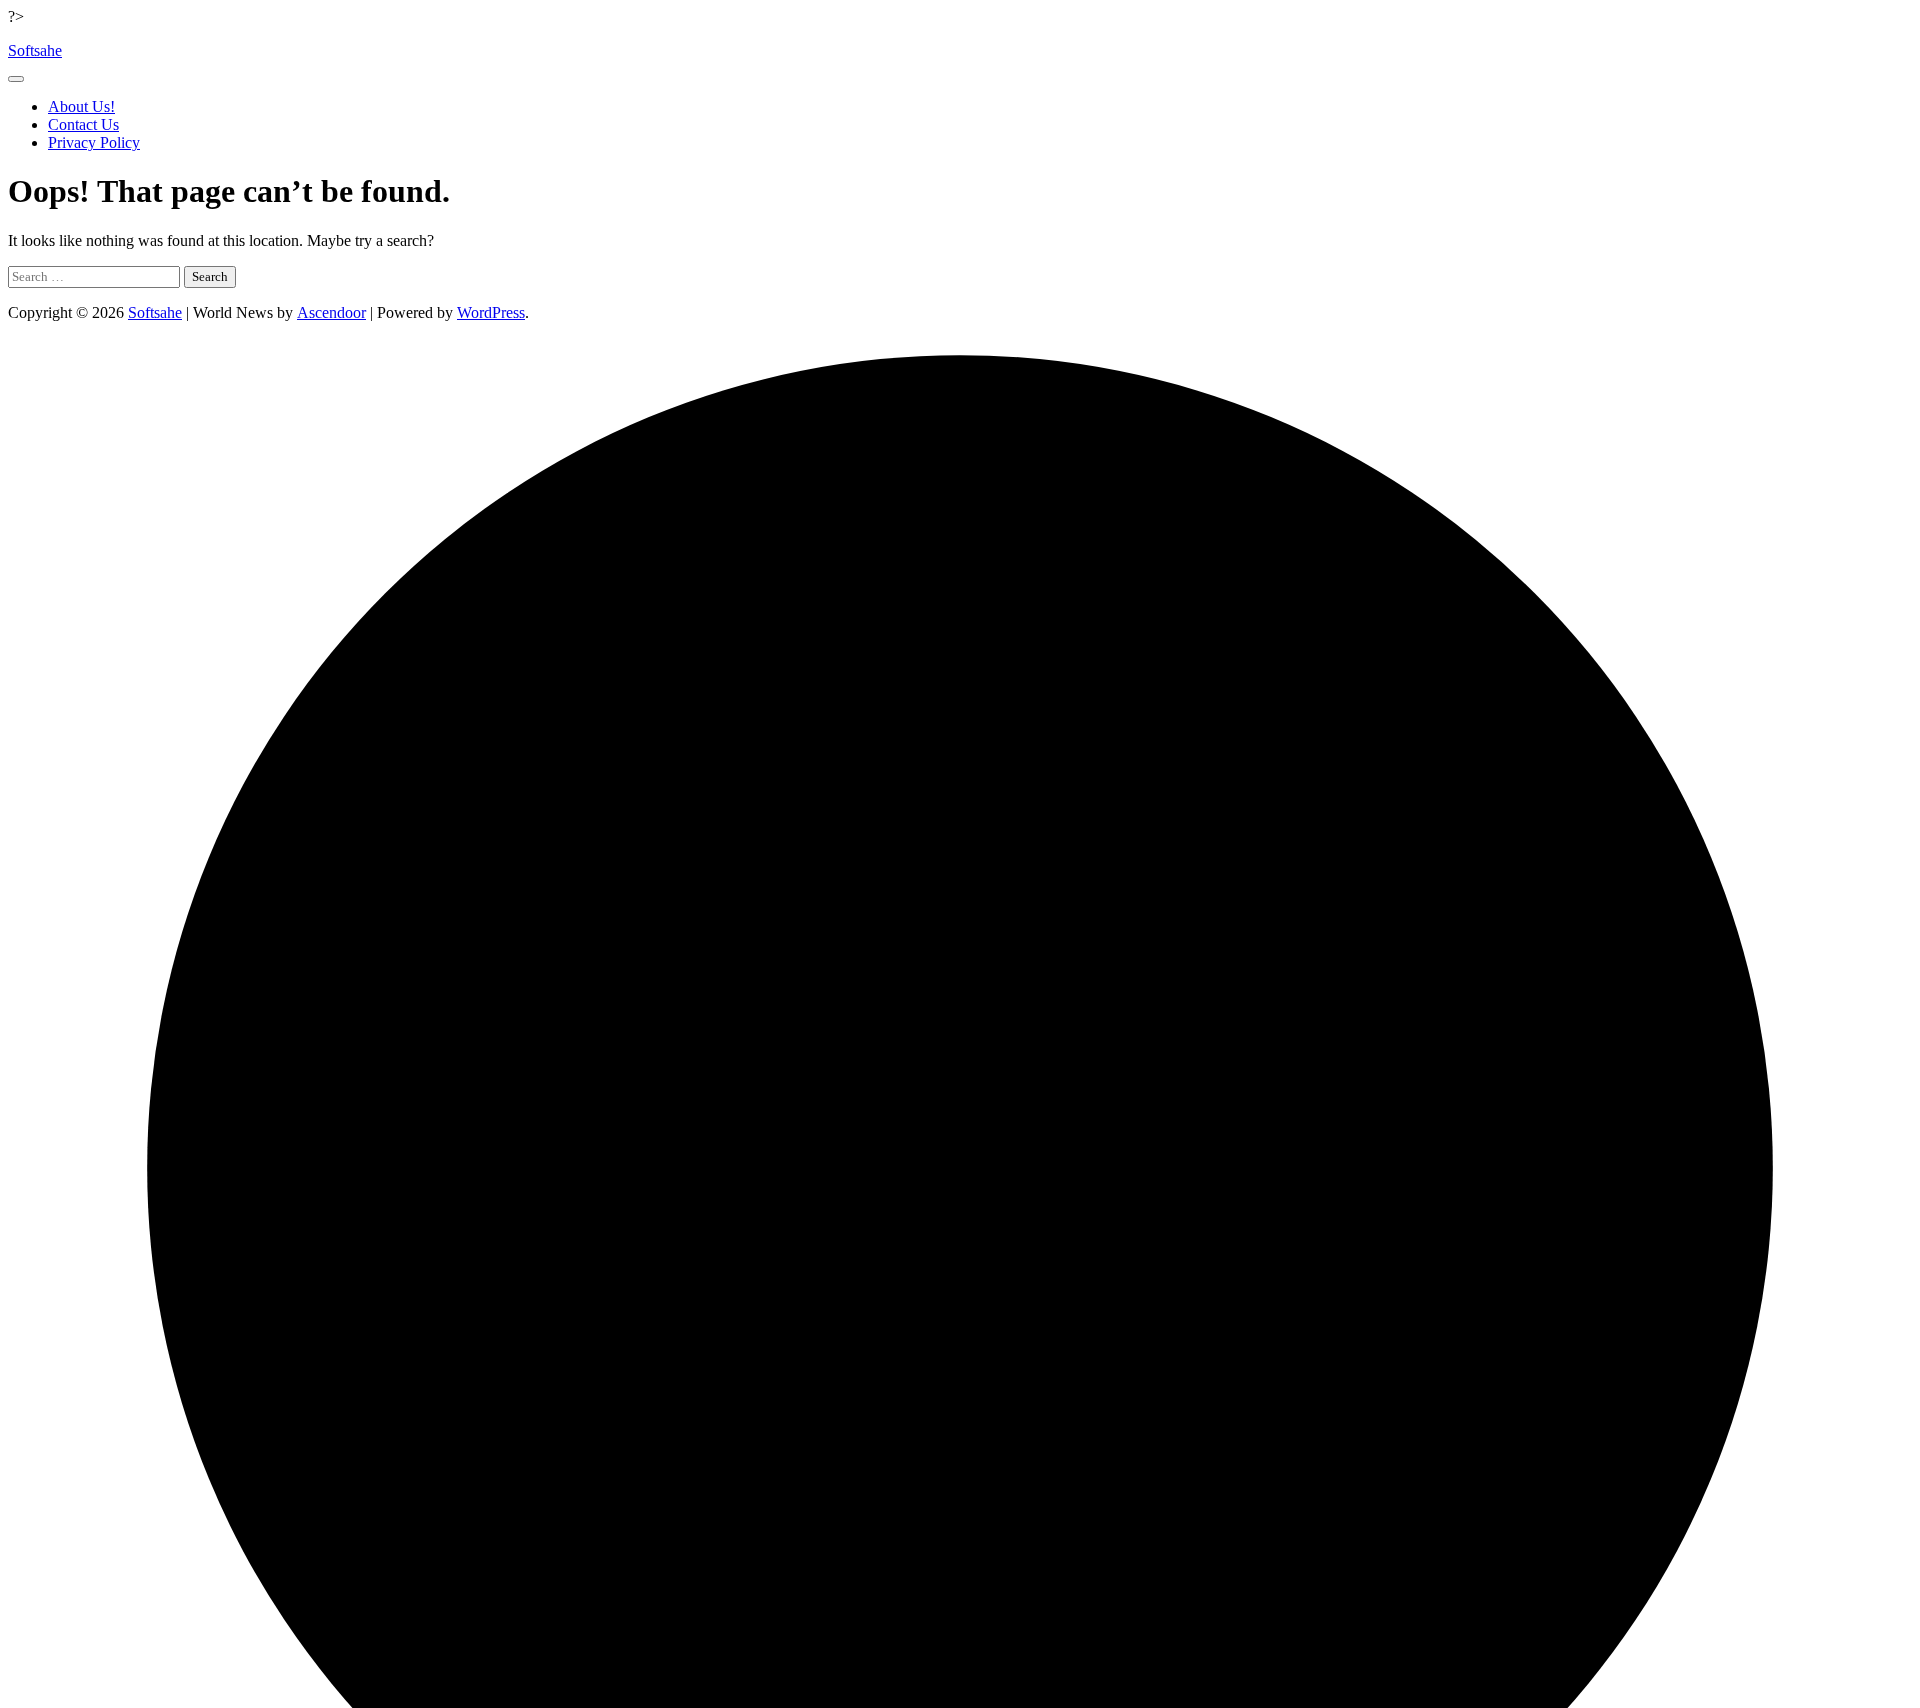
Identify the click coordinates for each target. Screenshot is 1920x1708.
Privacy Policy (94, 142)
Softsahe (35, 50)
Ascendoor (331, 312)
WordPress (491, 312)
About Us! (81, 106)
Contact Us (83, 124)
